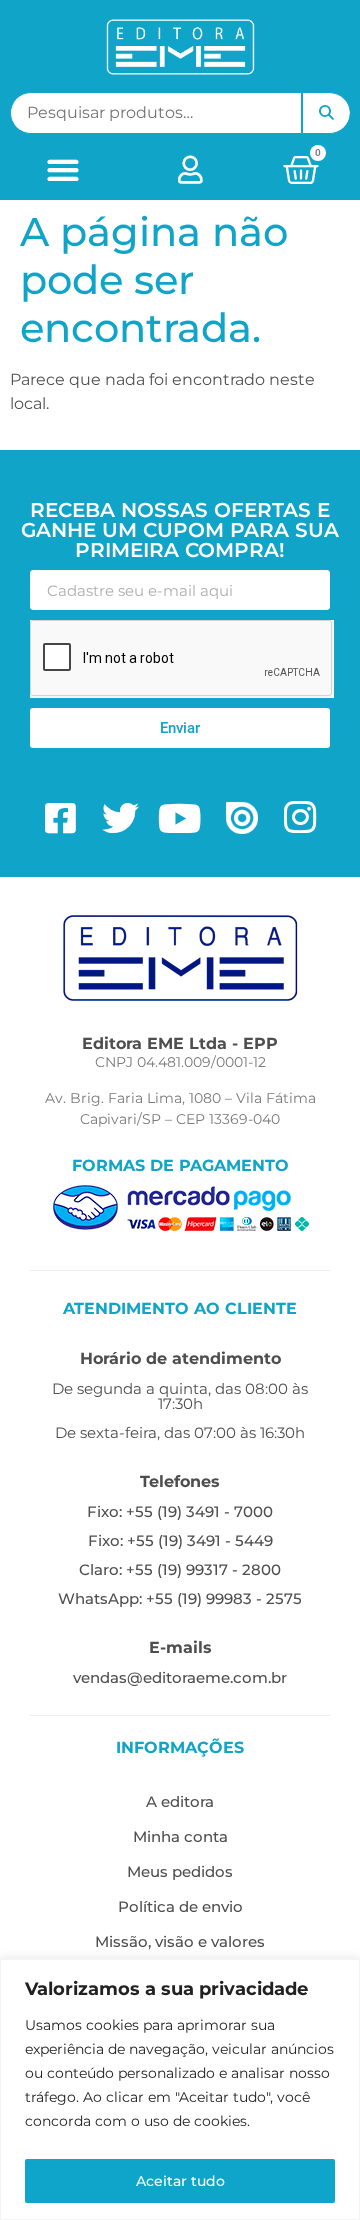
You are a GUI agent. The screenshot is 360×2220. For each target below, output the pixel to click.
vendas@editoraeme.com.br (180, 1677)
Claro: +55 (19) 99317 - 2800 (180, 1569)
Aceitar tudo (180, 2181)
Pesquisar (326, 113)
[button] (63, 169)
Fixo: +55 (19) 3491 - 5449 (180, 1540)
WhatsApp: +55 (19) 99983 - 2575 (180, 1598)
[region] (180, 2089)
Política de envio (180, 1906)
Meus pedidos (180, 1871)
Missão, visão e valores (180, 1941)
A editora (180, 1801)
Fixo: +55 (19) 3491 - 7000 (180, 1511)
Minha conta (180, 1836)
